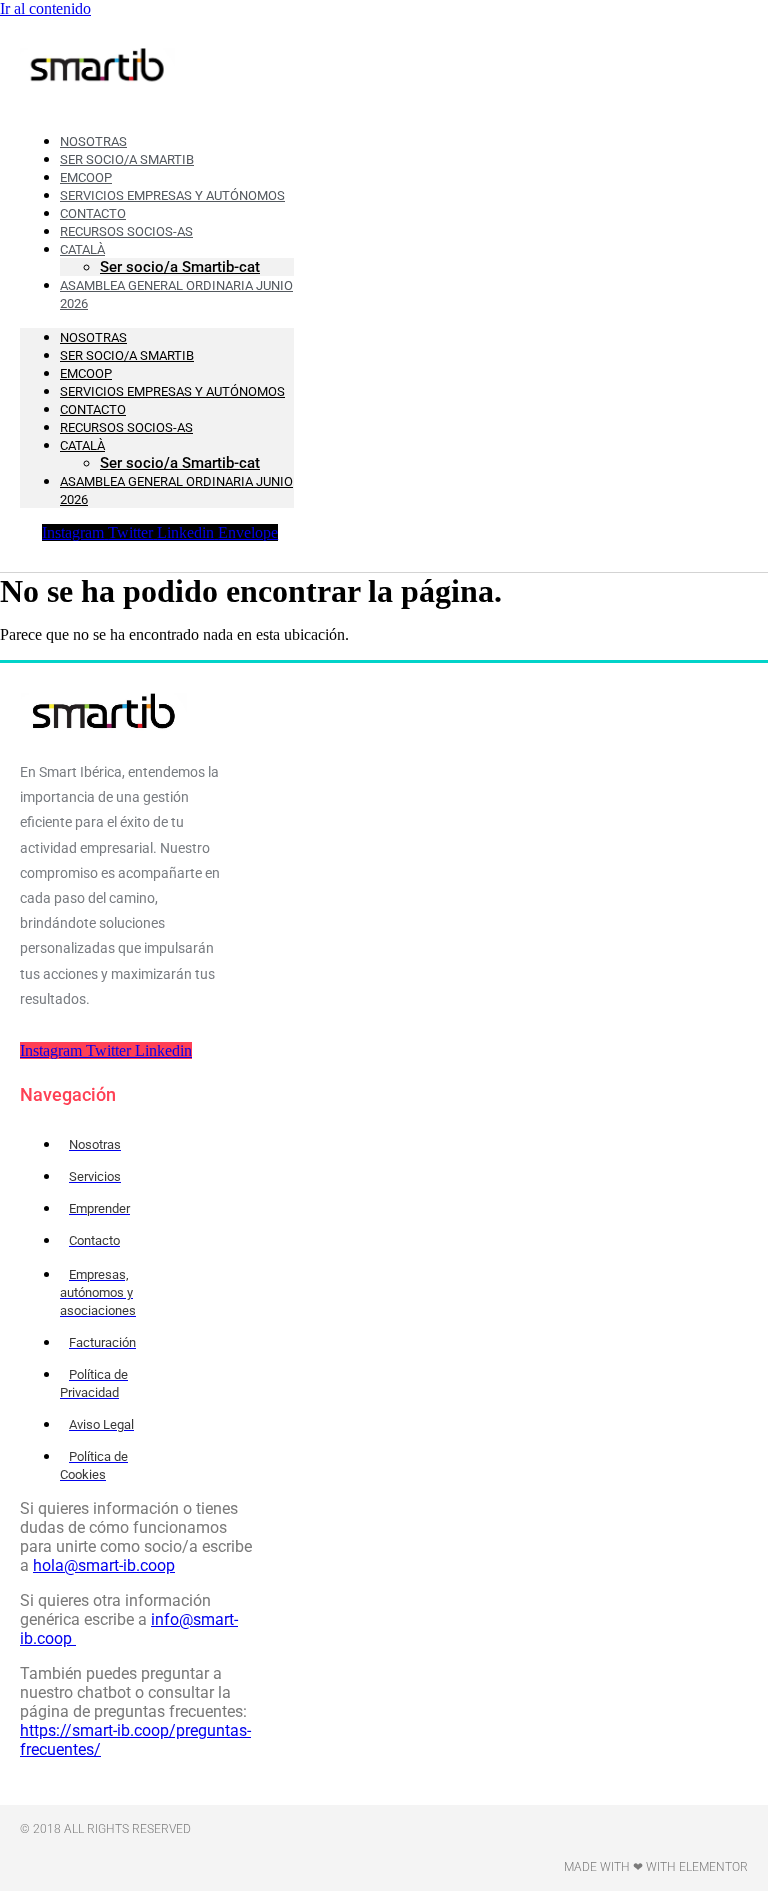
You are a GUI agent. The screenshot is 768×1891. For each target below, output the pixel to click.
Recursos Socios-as (126, 231)
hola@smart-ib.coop (104, 1565)
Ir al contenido (45, 8)
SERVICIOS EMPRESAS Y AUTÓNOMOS (172, 391)
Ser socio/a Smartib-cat (180, 463)
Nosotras (93, 337)
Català (82, 445)
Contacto (93, 409)
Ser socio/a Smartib (127, 355)
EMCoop (86, 373)
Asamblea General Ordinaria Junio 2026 (176, 294)
